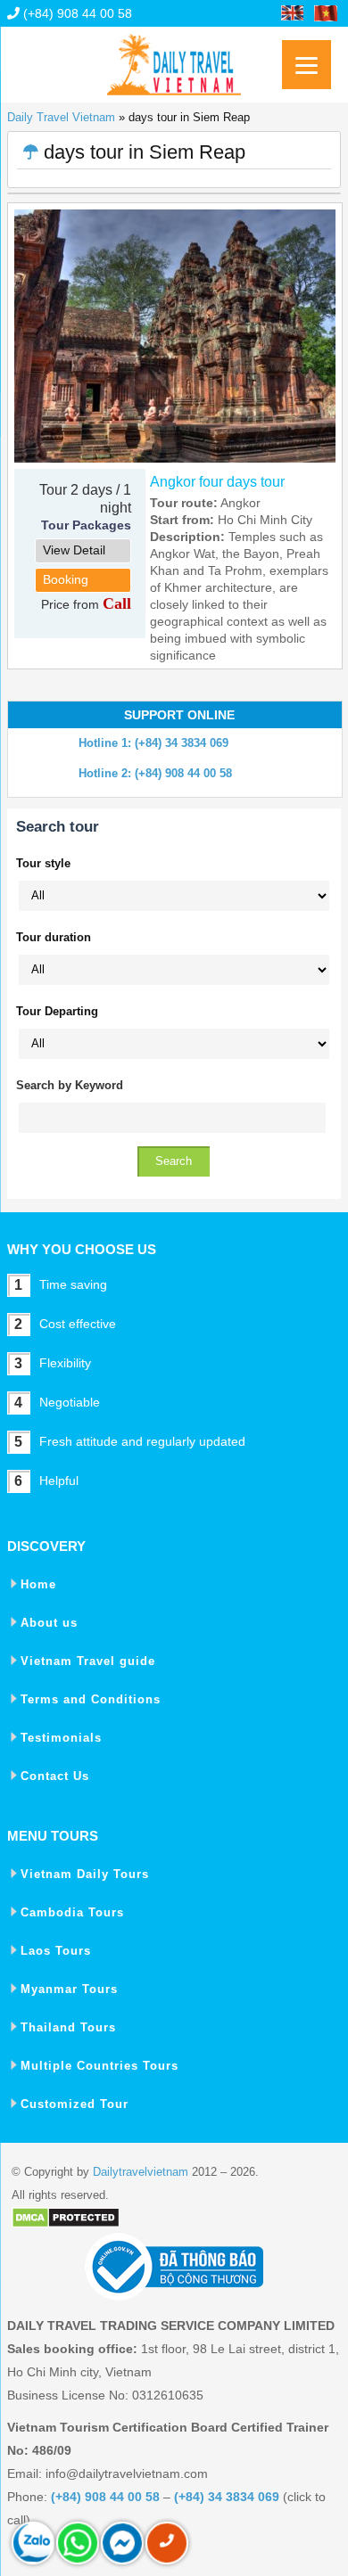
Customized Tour (75, 2104)
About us (49, 1623)
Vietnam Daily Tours (85, 1874)
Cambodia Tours (72, 1912)
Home (38, 1584)
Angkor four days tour (217, 482)
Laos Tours (56, 1951)
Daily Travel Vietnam (61, 117)
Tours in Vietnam (174, 58)
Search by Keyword (70, 1085)
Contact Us (55, 1776)
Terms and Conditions (91, 1699)
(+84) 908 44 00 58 (76, 13)
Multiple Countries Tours (99, 2066)
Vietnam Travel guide (88, 1661)
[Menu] (307, 65)
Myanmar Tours (69, 1989)
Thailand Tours (68, 2027)
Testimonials (61, 1738)
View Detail (74, 550)
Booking (66, 579)
